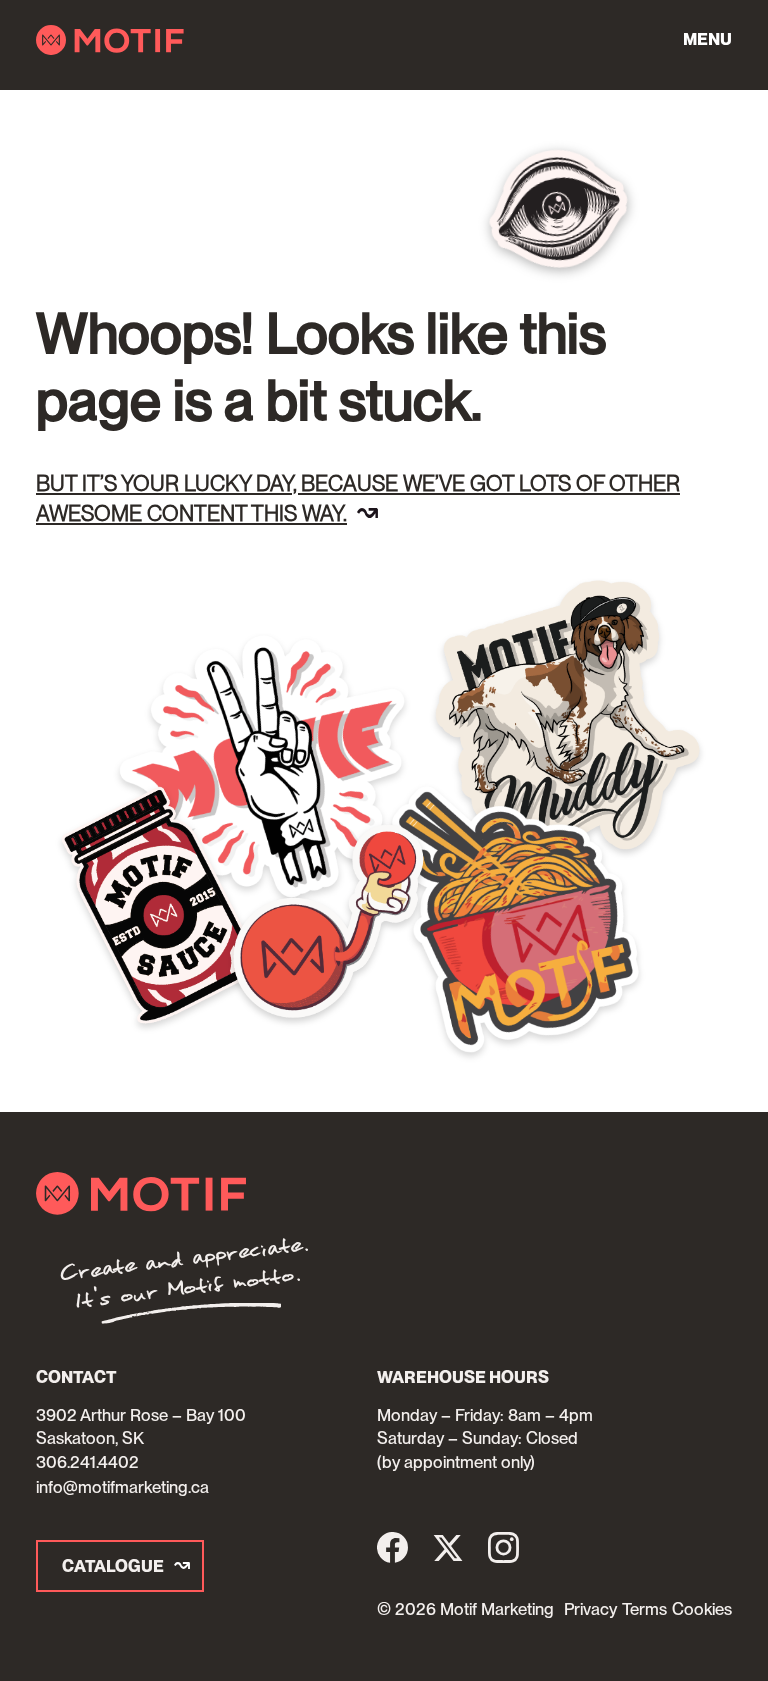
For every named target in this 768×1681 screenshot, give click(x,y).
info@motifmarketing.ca (122, 1487)
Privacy (590, 1609)
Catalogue (113, 1566)
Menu (707, 39)
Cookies (702, 1609)
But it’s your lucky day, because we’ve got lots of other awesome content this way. (358, 498)
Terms (644, 1609)
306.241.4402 (87, 1462)
